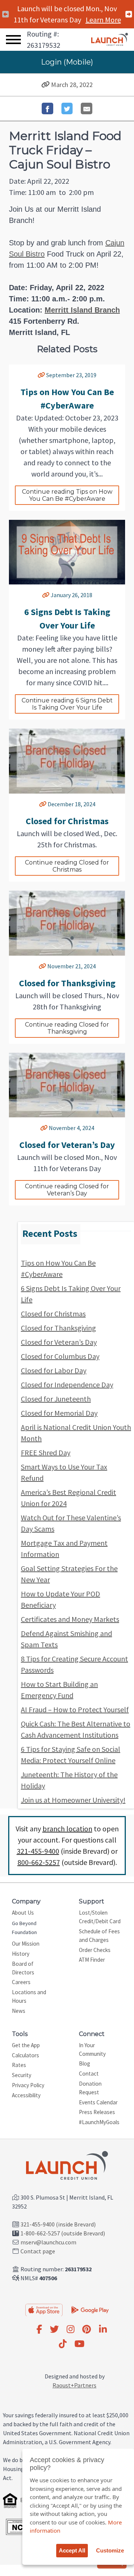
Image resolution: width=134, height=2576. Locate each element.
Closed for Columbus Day (60, 1356)
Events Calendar (98, 2102)
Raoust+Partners (74, 2385)
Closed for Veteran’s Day (59, 1342)
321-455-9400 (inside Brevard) (58, 2224)
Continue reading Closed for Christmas (68, 866)
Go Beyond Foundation (24, 1928)
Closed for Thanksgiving (58, 1328)
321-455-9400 (38, 1851)
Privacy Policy (28, 2085)
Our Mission (26, 1944)
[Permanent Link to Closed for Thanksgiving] (42, 966)
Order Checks (95, 1950)
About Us (23, 1913)
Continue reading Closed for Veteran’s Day (68, 1190)
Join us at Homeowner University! (73, 1800)
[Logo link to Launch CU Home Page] (110, 40)
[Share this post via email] (87, 108)
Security (22, 2075)
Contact (89, 2074)
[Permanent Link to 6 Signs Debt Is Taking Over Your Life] (46, 595)
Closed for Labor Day (54, 1370)
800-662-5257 (39, 1862)
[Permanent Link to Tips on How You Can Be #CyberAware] (41, 375)
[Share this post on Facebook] (47, 108)
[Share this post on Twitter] (67, 108)
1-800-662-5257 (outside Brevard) (63, 2233)
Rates (19, 2065)
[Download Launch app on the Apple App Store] (44, 2310)
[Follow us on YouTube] (79, 2344)
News (19, 2011)
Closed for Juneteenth (56, 1399)
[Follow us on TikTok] (63, 2344)
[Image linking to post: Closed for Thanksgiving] (67, 923)
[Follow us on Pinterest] (87, 2330)
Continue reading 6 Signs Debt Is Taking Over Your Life (68, 704)
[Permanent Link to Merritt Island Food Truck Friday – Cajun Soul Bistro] (46, 85)
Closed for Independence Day (67, 1385)
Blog (84, 2063)
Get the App (26, 2045)
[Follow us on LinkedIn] (103, 2330)
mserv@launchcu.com (48, 2242)
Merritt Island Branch (82, 310)
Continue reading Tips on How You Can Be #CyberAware (68, 495)
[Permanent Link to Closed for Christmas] (43, 804)
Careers (21, 1982)
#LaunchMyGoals (99, 2122)
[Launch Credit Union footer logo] (67, 2166)
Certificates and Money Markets (70, 1619)
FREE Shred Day (46, 1453)
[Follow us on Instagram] (71, 2330)
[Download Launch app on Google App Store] (90, 2309)
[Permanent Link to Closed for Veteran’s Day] (44, 1128)
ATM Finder (92, 1960)
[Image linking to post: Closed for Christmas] (67, 761)
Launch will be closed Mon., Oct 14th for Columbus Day (67, 20)
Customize (110, 2550)
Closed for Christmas (53, 1314)
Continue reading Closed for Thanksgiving (68, 1028)
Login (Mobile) (67, 62)
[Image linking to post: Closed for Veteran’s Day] (67, 1085)
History (21, 1954)
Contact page (38, 2251)
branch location (67, 1829)
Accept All (72, 2550)
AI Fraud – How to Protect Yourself (75, 1709)
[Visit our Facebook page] (39, 2330)
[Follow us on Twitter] (54, 2330)
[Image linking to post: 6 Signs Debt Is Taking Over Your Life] (67, 552)
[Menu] (13, 40)
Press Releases (97, 2112)
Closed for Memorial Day (59, 1413)
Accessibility (26, 2095)
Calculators (25, 2055)
